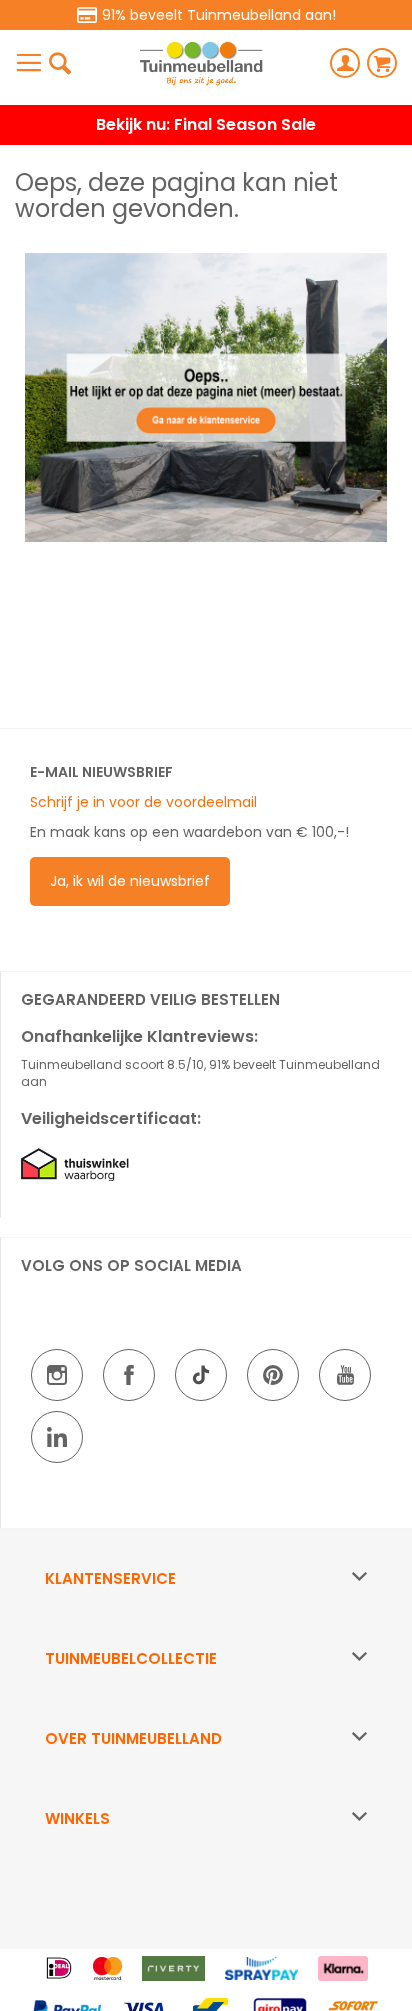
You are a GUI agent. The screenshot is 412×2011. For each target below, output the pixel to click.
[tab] (206, 1579)
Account (345, 63)
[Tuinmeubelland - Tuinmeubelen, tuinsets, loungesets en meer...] (201, 63)
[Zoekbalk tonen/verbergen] (60, 63)
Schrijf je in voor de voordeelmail (143, 802)
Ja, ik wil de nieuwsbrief (130, 881)
